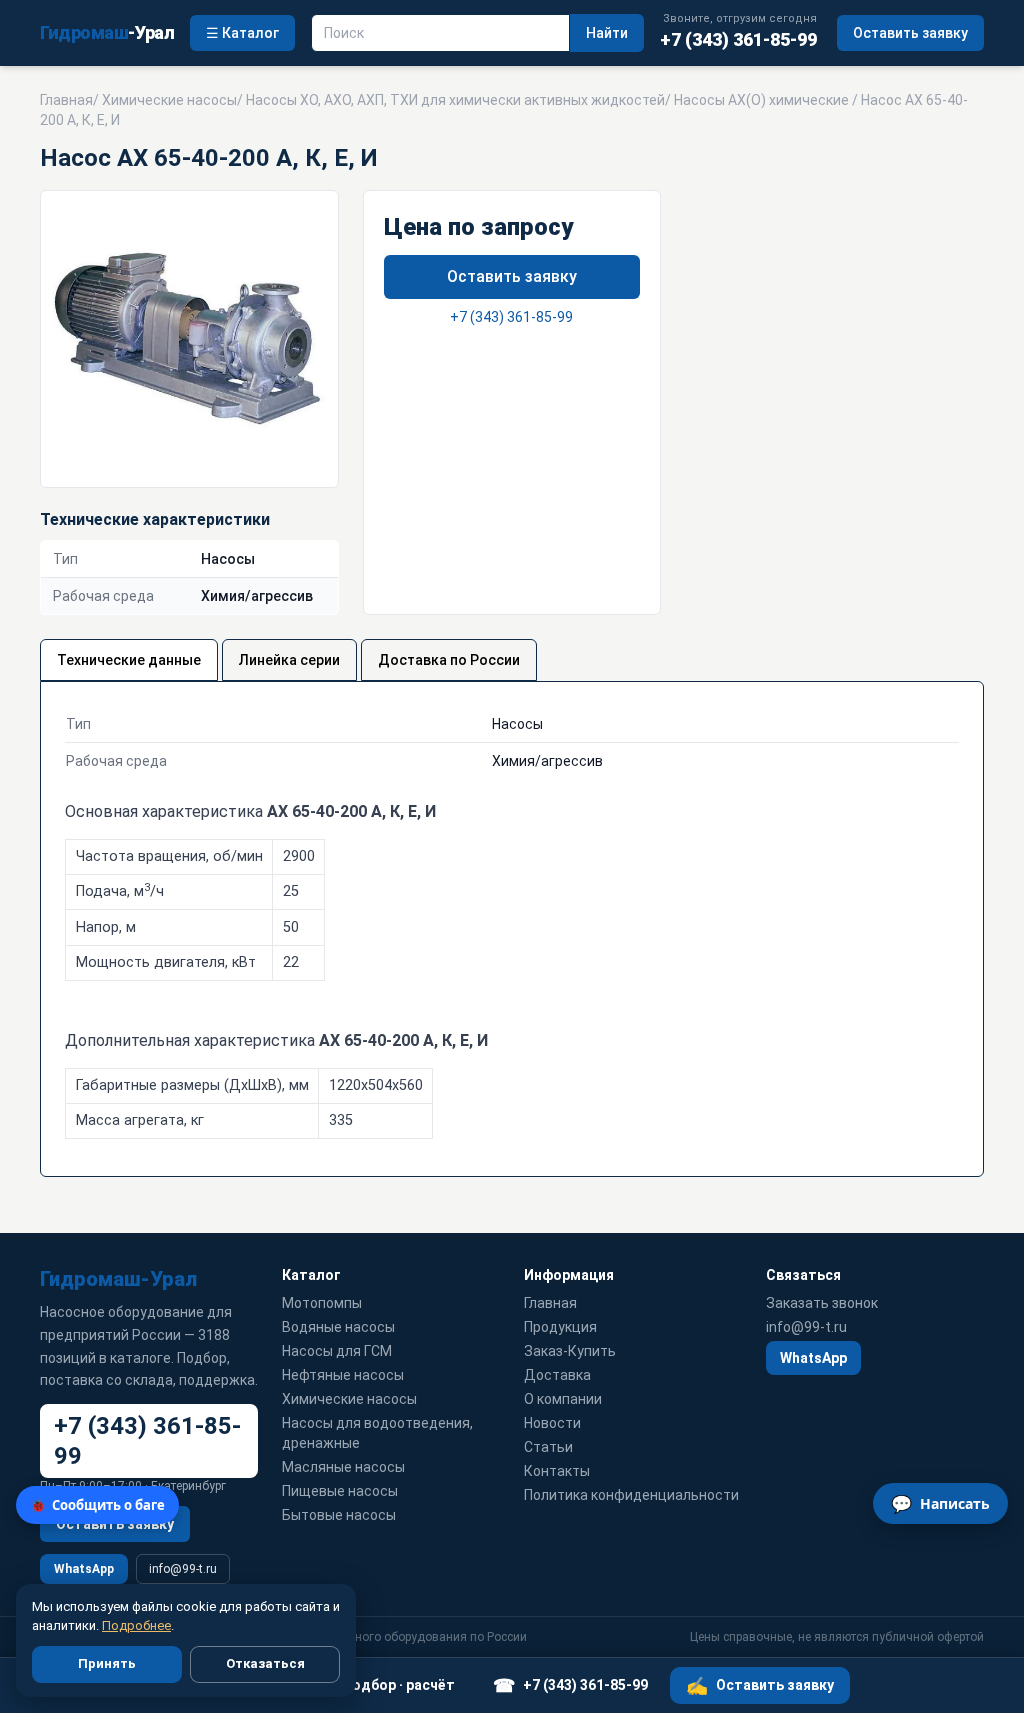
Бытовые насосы (339, 1515)
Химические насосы (169, 100)
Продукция (560, 1327)
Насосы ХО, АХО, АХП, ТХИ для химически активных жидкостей (455, 100)
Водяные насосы (338, 1327)
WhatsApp (84, 1569)
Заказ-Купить (570, 1351)
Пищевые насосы (340, 1491)
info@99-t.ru (183, 1569)
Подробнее (136, 1625)
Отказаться (265, 1663)
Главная (66, 100)
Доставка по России (449, 660)
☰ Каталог (242, 33)
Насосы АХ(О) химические (761, 100)
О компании (563, 1399)
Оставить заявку (910, 33)
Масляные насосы (343, 1467)
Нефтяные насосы (343, 1375)
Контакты (557, 1471)
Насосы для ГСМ (337, 1351)
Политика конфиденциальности (631, 1495)
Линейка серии (289, 660)
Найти (607, 33)
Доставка (557, 1375)
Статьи (548, 1447)
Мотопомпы (322, 1303)
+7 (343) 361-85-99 (511, 317)
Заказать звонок (822, 1303)
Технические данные (129, 660)
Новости (552, 1423)
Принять (107, 1663)
